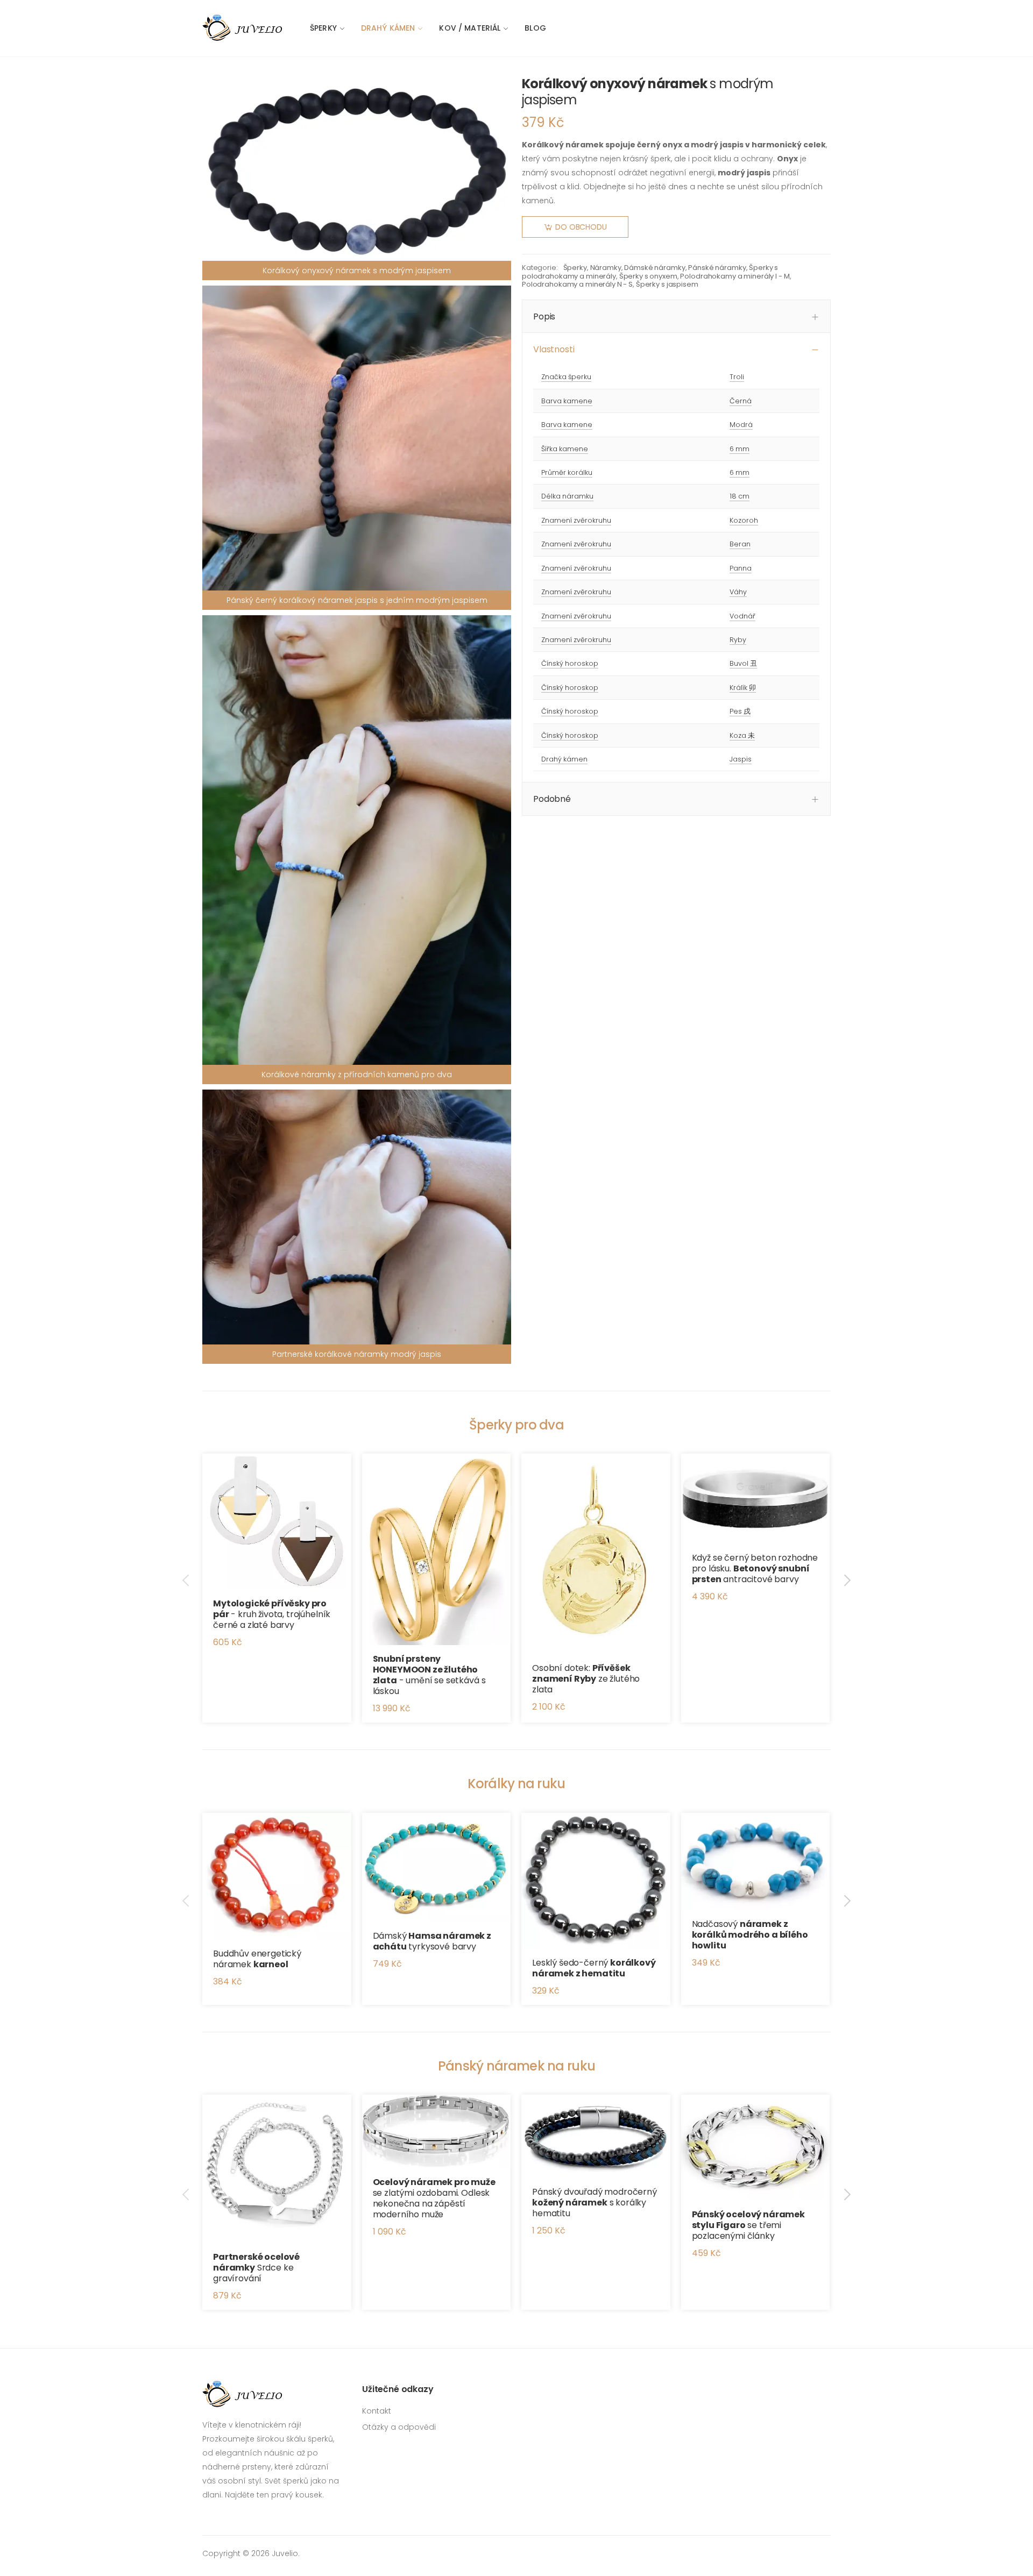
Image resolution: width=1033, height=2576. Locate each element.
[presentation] (187, 1580)
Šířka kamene (565, 449)
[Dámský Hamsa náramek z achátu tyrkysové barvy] (437, 1867)
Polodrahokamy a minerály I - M (735, 276)
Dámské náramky (655, 268)
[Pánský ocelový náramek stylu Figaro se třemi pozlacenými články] (756, 2148)
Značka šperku (566, 377)
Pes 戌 (740, 711)
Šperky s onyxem (648, 276)
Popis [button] (544, 316)
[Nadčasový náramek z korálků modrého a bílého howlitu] (756, 1862)
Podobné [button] (552, 799)
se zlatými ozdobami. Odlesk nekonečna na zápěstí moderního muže (434, 2198)
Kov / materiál (470, 28)
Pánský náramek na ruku (516, 2066)
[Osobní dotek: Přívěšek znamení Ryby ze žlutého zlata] (596, 1554)
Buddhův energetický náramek (257, 1959)
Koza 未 (742, 735)
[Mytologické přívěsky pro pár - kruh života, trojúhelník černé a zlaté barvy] (277, 1522)
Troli (737, 377)
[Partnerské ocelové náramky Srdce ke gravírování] (277, 2169)
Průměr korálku (567, 472)
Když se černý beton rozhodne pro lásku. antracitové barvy (755, 1568)
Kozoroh (744, 520)
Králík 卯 (743, 688)
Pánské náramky (717, 268)
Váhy (738, 592)
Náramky (606, 268)
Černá (741, 401)
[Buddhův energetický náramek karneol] (277, 1876)
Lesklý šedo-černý (594, 1968)
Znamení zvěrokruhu (576, 520)
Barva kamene (567, 401)
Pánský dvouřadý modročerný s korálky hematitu (595, 2203)
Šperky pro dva (516, 1425)
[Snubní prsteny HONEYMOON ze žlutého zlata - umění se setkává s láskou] (437, 1549)
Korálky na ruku (516, 1784)
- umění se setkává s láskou (429, 1675)
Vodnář (742, 616)
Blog (535, 28)
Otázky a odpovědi (399, 2427)
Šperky (323, 28)
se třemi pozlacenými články (748, 2225)
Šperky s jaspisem (667, 284)
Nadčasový (750, 1935)
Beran (740, 544)
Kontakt (377, 2411)
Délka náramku (567, 496)
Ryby (738, 640)
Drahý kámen (388, 28)
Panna (741, 568)
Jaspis (741, 759)
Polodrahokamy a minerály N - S (577, 284)
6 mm (740, 449)
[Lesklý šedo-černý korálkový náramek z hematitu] (596, 1881)
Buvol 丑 (743, 663)
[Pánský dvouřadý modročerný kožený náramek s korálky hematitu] (596, 2136)
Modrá (741, 425)
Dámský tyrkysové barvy (432, 1941)
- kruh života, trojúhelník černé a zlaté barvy (272, 1614)
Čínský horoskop (570, 663)
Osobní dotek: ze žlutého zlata (586, 1679)
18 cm (740, 496)
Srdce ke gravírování (256, 2268)
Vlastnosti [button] (554, 349)
